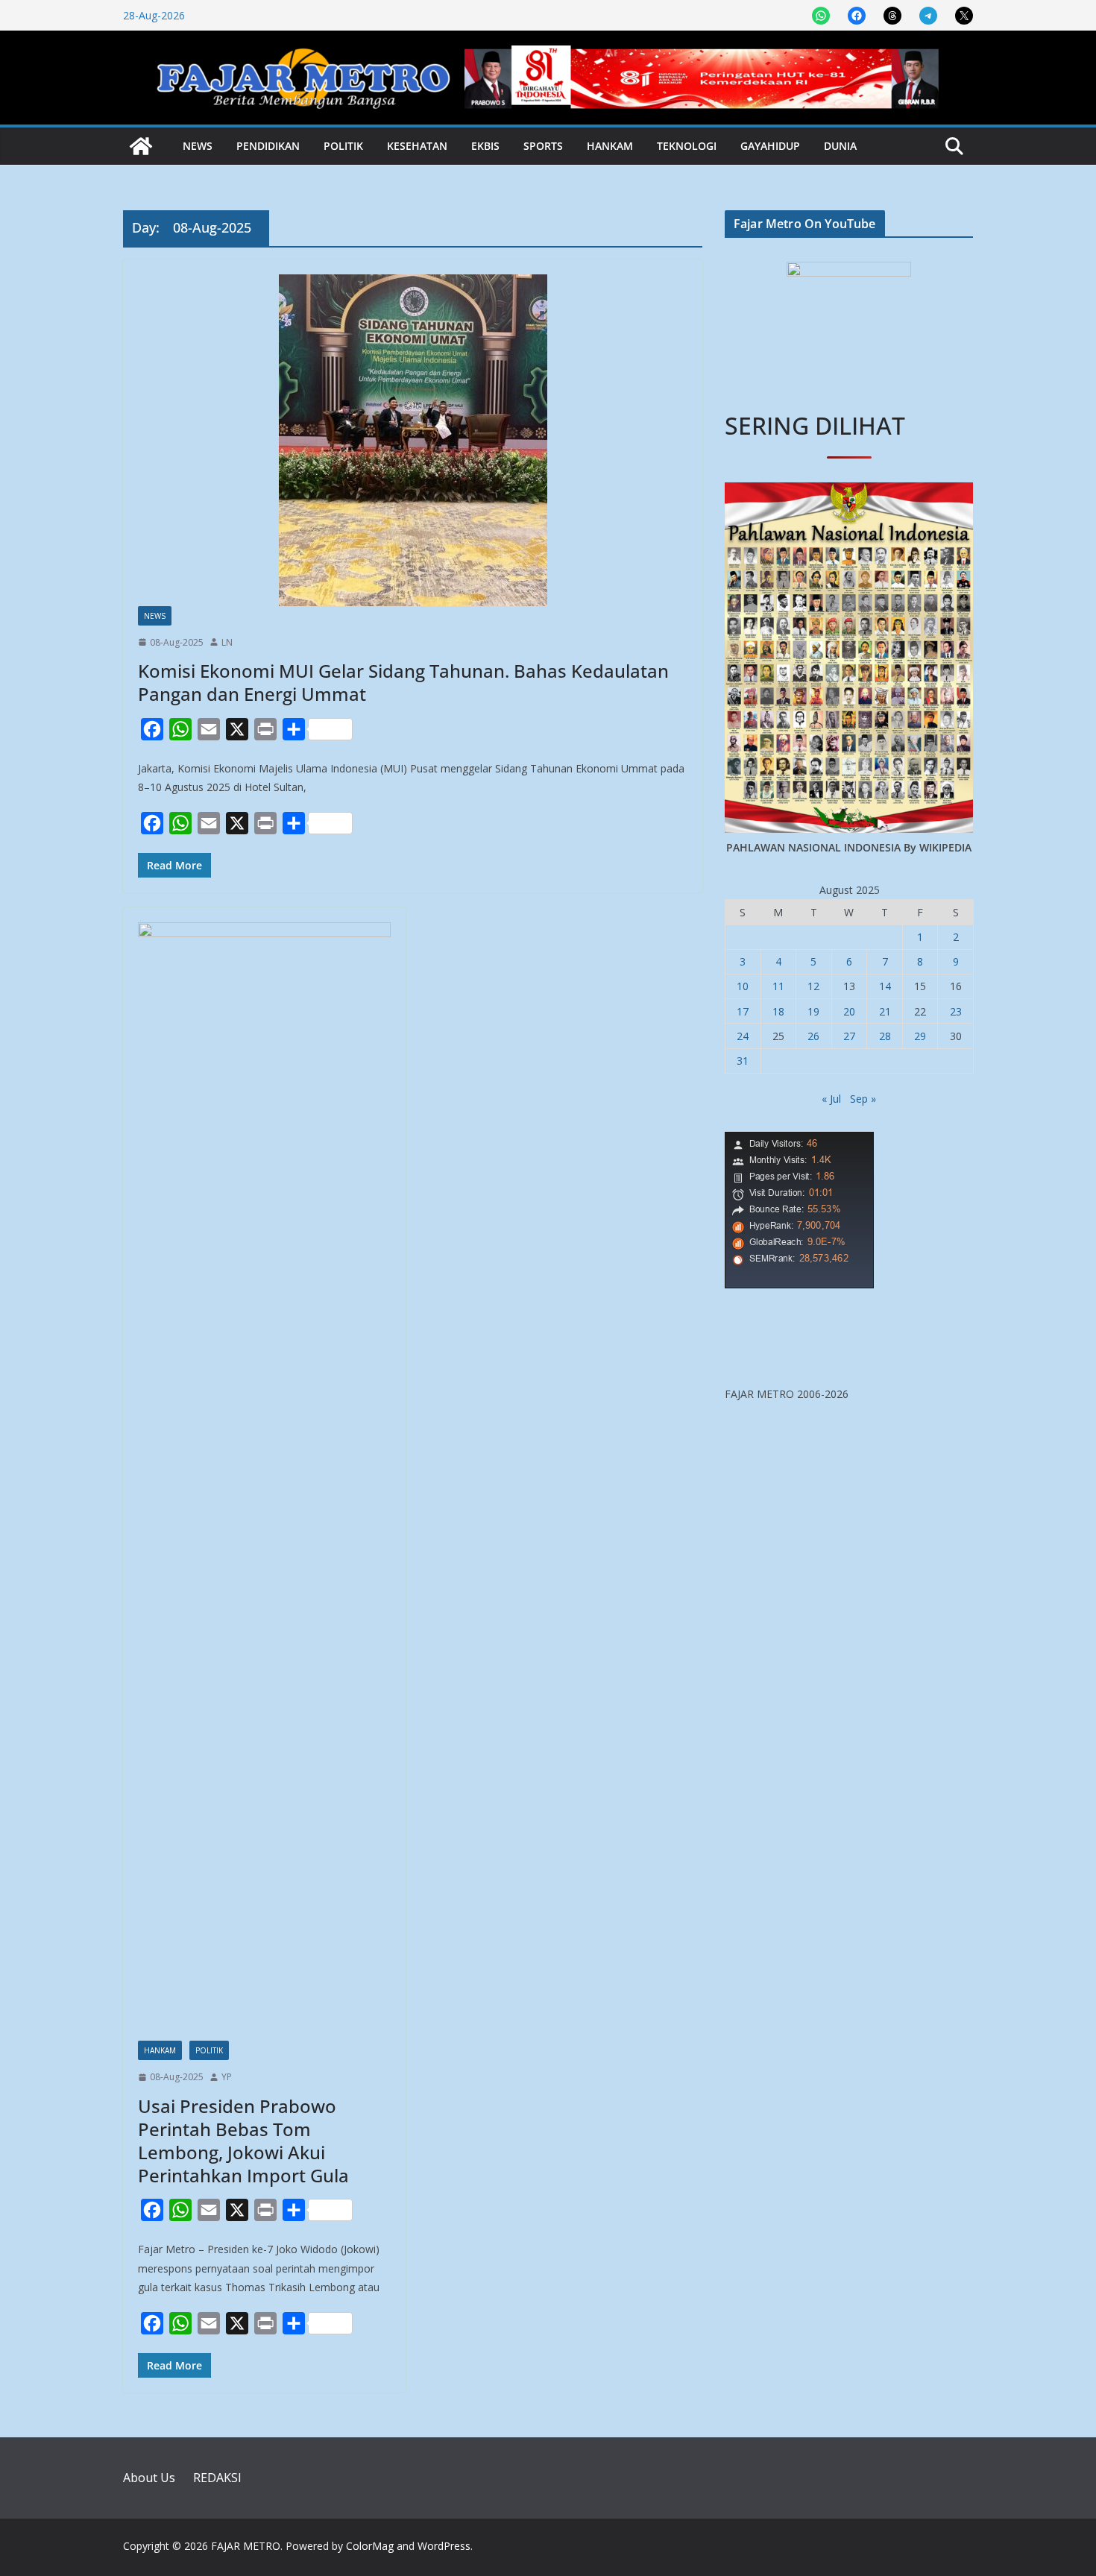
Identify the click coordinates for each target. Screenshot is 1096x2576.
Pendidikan (268, 146)
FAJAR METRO (246, 2546)
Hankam (610, 146)
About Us (149, 2478)
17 (743, 1011)
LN (227, 642)
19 (813, 1011)
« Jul (831, 1099)
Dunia (840, 146)
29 (920, 1036)
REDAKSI (217, 2478)
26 (813, 1036)
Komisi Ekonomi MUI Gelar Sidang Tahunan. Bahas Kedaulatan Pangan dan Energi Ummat (403, 682)
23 (956, 1011)
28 (885, 1036)
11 (778, 986)
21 (885, 1011)
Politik (343, 146)
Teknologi (687, 146)
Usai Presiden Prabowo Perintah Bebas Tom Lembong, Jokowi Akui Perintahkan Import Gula (243, 2141)
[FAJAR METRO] (141, 146)
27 (849, 1036)
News (198, 146)
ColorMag (370, 2546)
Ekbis (485, 146)
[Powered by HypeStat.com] (799, 1141)
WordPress (444, 2546)
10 (743, 986)
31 (743, 1061)
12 (813, 986)
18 (778, 1011)
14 (885, 986)
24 (743, 1036)
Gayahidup (770, 146)
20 (849, 1011)
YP (227, 2077)
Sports (543, 146)
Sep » (863, 1099)
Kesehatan (417, 146)
